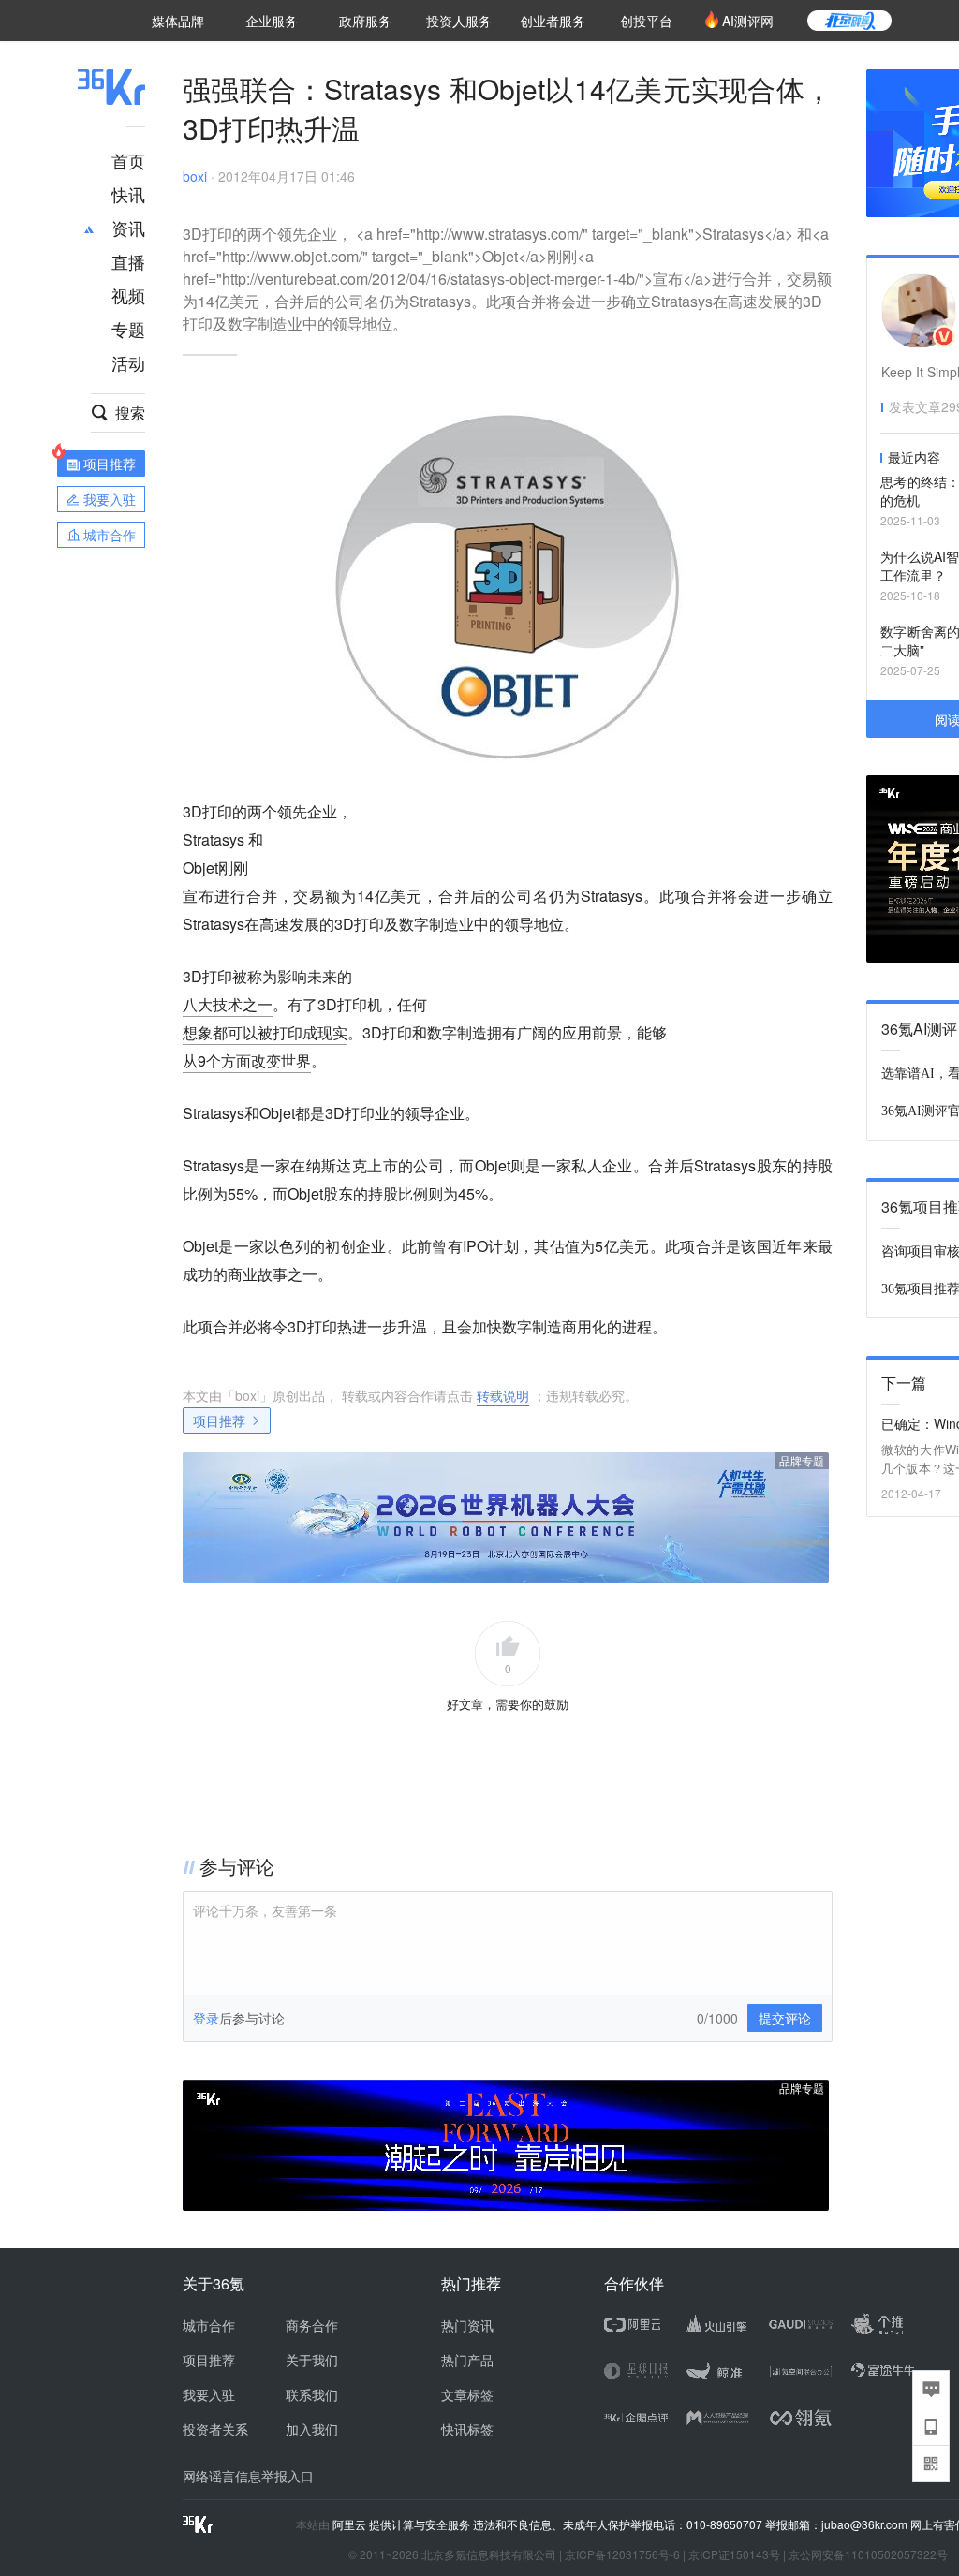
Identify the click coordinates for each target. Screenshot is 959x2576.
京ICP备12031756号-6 (622, 2554)
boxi (195, 176)
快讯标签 (467, 2429)
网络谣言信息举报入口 (248, 2476)
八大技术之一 (228, 1004)
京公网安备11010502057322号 (868, 2554)
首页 (128, 160)
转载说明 (503, 1395)
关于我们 (312, 2360)
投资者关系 (215, 2429)
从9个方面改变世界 (247, 1060)
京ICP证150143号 (734, 2554)
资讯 (128, 228)
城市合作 (209, 2325)
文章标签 (467, 2394)
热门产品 (467, 2360)
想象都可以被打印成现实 (265, 1032)
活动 (128, 362)
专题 (128, 329)
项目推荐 (219, 1420)
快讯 (128, 194)
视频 (128, 295)
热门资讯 (467, 2325)
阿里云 (351, 2524)
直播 (128, 261)
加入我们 (312, 2429)
